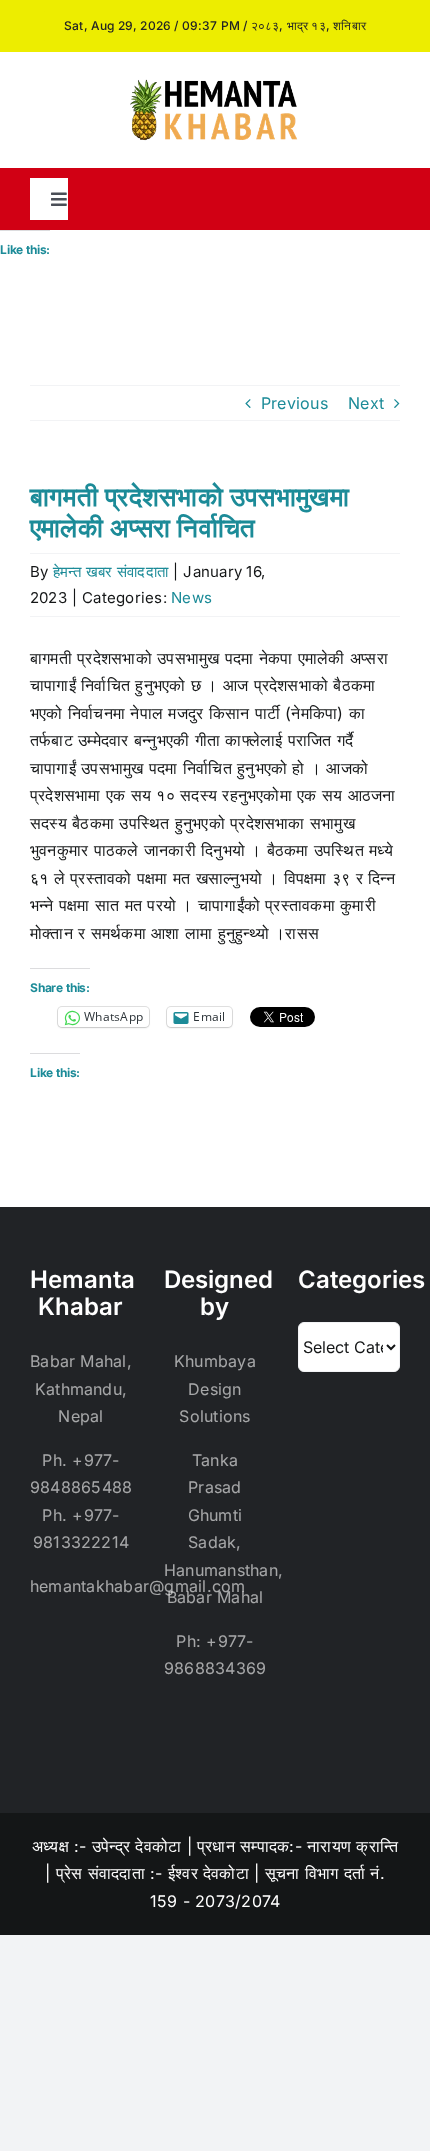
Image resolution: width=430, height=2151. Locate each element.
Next (366, 403)
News (191, 597)
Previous (294, 403)
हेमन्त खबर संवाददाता (110, 571)
